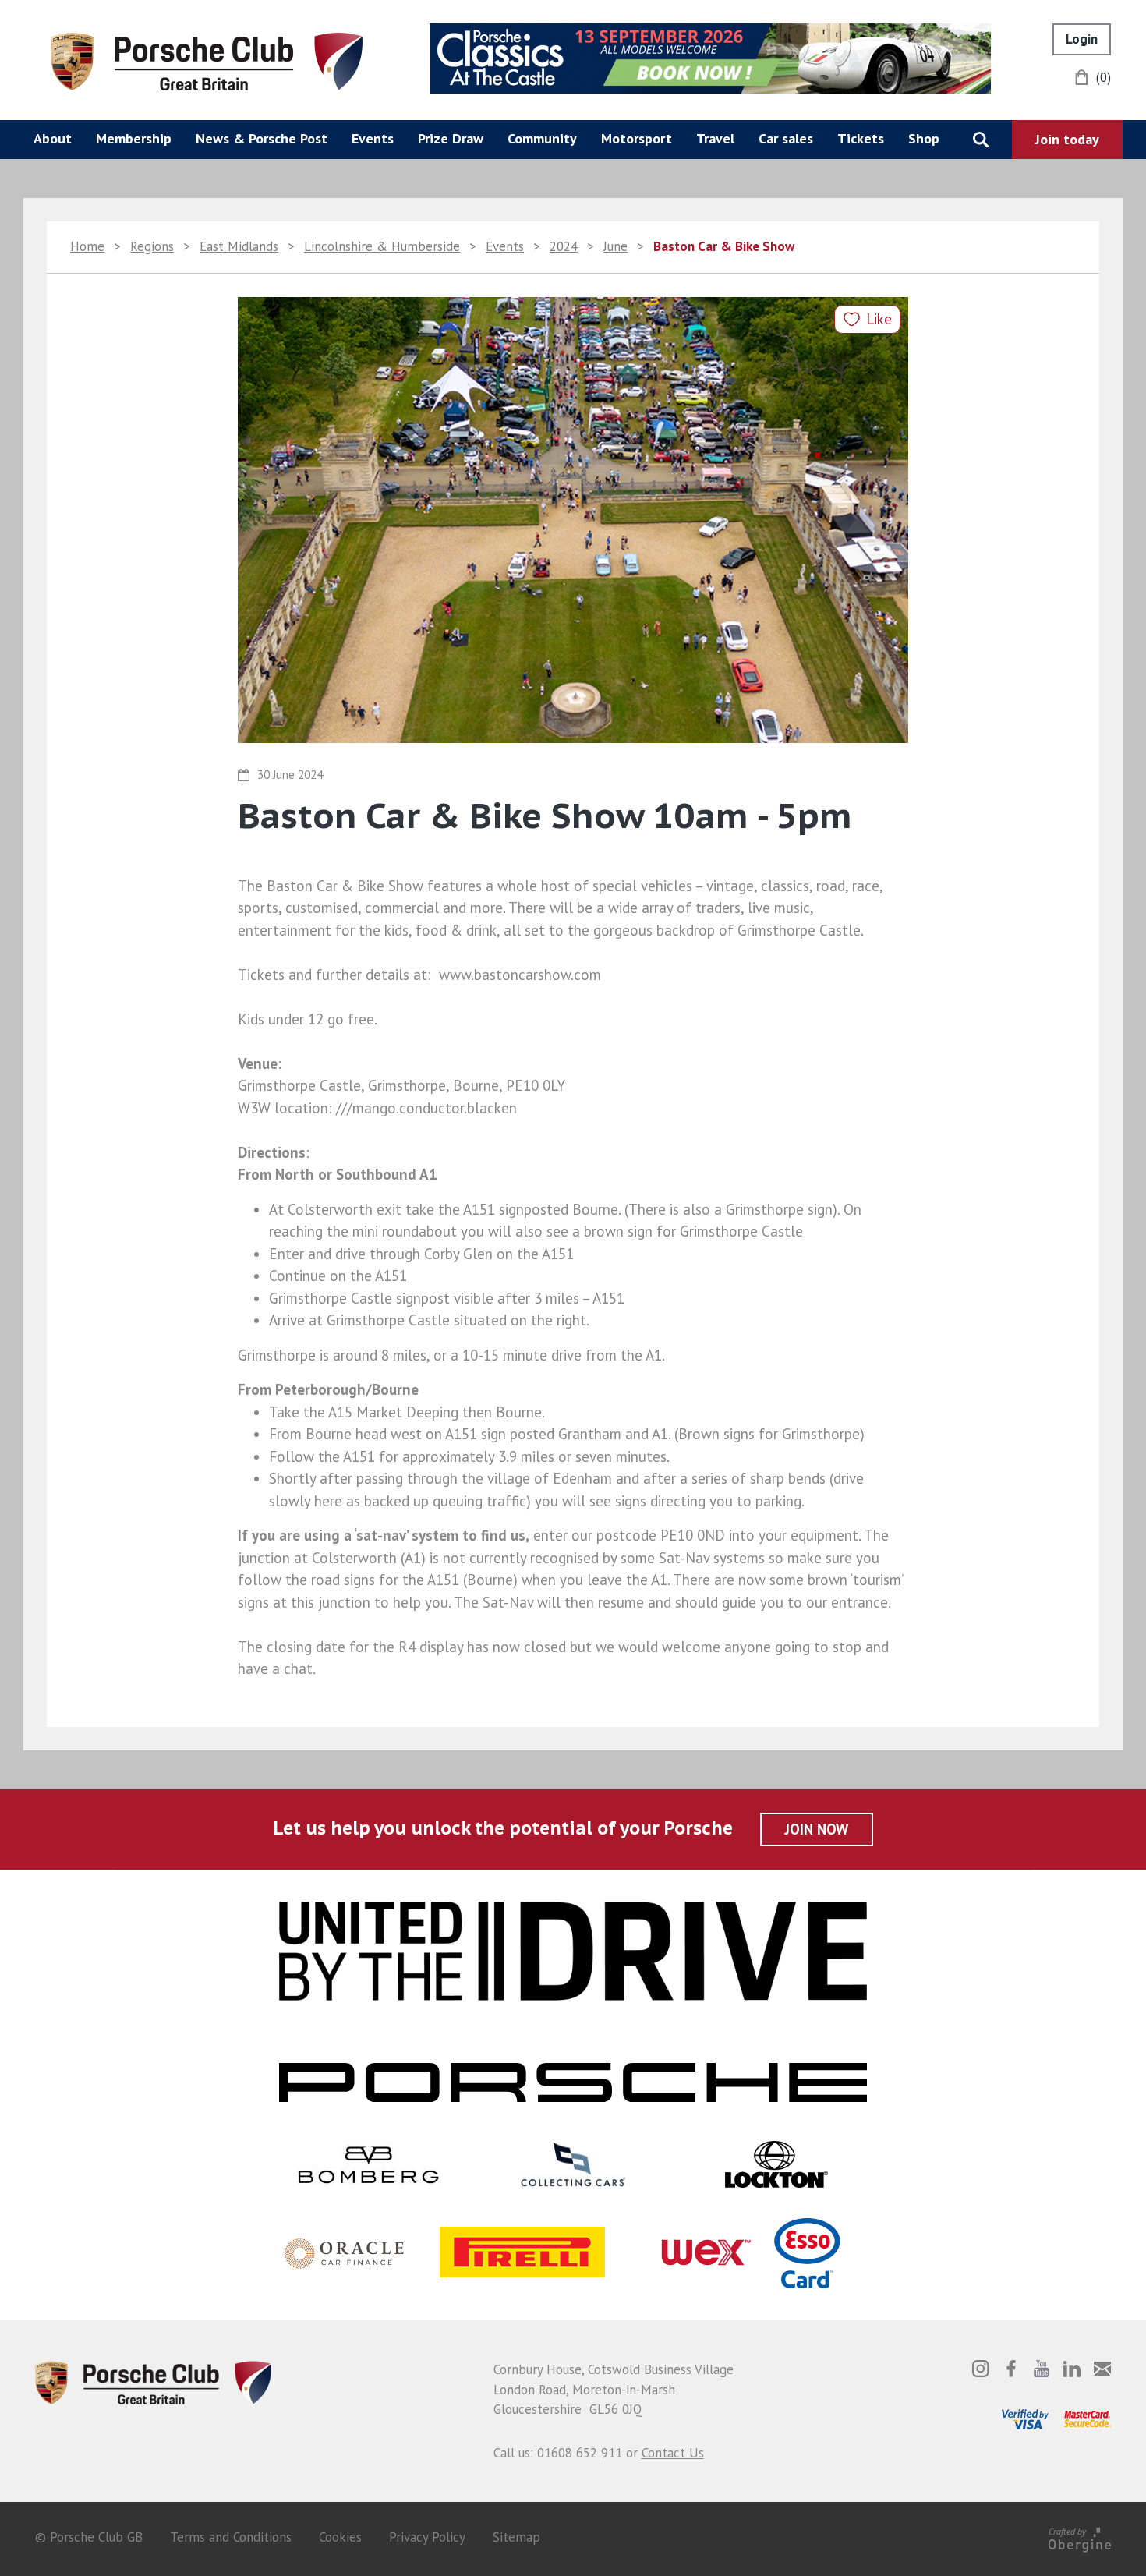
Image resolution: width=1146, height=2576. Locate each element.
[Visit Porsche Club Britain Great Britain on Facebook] (1011, 2369)
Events (373, 138)
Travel (715, 138)
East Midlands (239, 246)
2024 (564, 246)
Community (542, 138)
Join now (817, 1829)
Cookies (340, 2537)
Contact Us (673, 2453)
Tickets (861, 138)
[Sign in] (1082, 39)
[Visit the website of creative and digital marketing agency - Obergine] (1080, 2537)
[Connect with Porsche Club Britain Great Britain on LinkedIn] (1072, 2369)
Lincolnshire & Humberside (382, 246)
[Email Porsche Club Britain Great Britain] (1102, 2369)
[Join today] (1067, 140)
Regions (152, 246)
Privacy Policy (427, 2537)
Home (87, 246)
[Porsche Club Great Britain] (207, 60)
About (53, 138)
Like (879, 319)
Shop (924, 138)
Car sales (786, 138)
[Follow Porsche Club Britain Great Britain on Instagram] (981, 2369)
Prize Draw (451, 138)
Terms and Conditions (231, 2537)
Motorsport (637, 138)
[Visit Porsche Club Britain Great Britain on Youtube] (1042, 2369)
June (615, 246)
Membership (134, 138)
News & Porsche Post (262, 138)
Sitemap (516, 2537)
